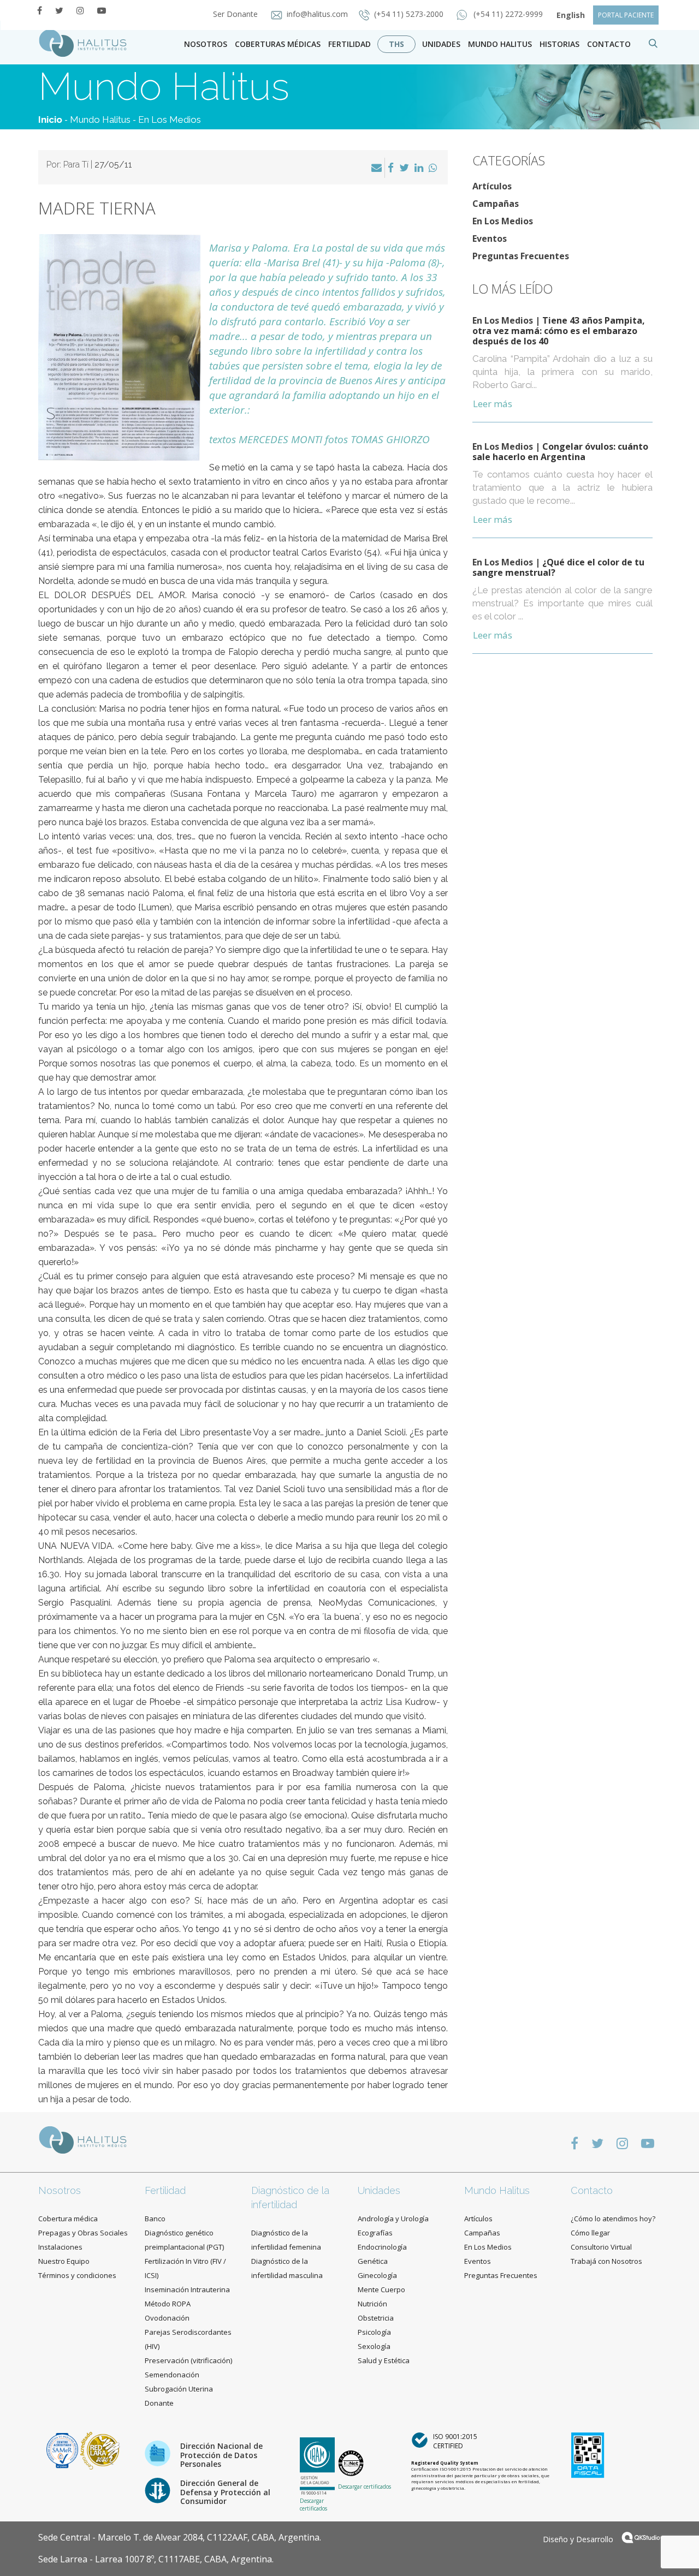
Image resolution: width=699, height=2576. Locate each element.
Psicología (374, 2332)
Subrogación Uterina (179, 2389)
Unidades (441, 44)
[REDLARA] (100, 2450)
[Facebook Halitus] (40, 10)
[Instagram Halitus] (80, 10)
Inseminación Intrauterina (187, 2289)
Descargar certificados (313, 2505)
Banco (155, 2219)
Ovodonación (167, 2318)
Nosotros (206, 44)
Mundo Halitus (500, 44)
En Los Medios (170, 120)
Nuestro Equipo (64, 2261)
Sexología (374, 2346)
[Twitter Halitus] (59, 10)
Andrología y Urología (393, 2219)
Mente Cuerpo (381, 2289)
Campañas (496, 204)
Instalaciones (60, 2247)
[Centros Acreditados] (63, 2450)
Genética (373, 2261)
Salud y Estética (384, 2360)
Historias (559, 44)
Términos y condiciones (77, 2275)
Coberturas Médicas (278, 44)
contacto (609, 44)
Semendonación (172, 2375)
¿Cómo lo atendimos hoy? (613, 2219)
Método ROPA (168, 2304)
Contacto (592, 2190)
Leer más (493, 404)
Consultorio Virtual (601, 2247)
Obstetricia (376, 2318)
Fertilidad (349, 44)
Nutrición (372, 2304)
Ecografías (375, 2233)
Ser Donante (236, 14)
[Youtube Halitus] (102, 10)
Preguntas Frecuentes (521, 256)
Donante (159, 2403)
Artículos (492, 186)
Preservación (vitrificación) (188, 2360)
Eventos (490, 238)
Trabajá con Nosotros (606, 2261)
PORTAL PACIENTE (626, 15)
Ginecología (377, 2275)
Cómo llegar (590, 2233)
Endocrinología (382, 2247)
